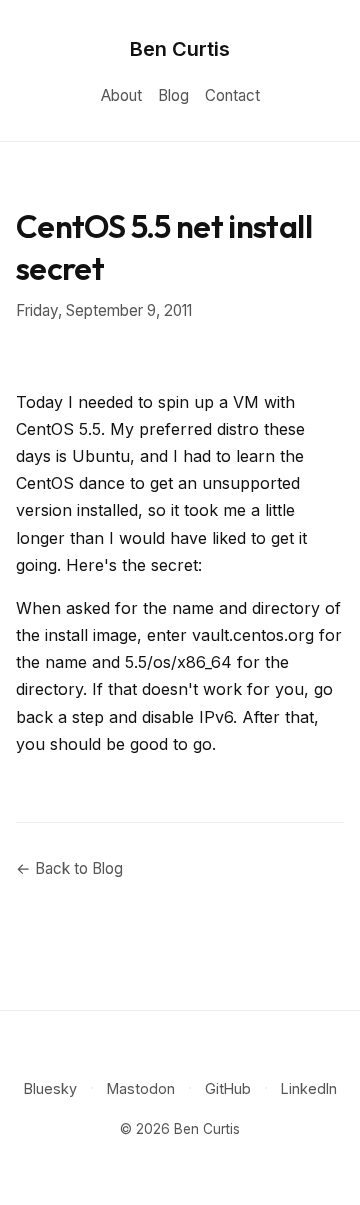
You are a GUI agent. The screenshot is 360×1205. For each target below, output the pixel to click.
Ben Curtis (180, 49)
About (121, 95)
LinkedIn (309, 1088)
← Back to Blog (69, 868)
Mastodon (141, 1088)
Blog (173, 95)
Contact (232, 95)
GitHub (228, 1088)
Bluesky (50, 1088)
